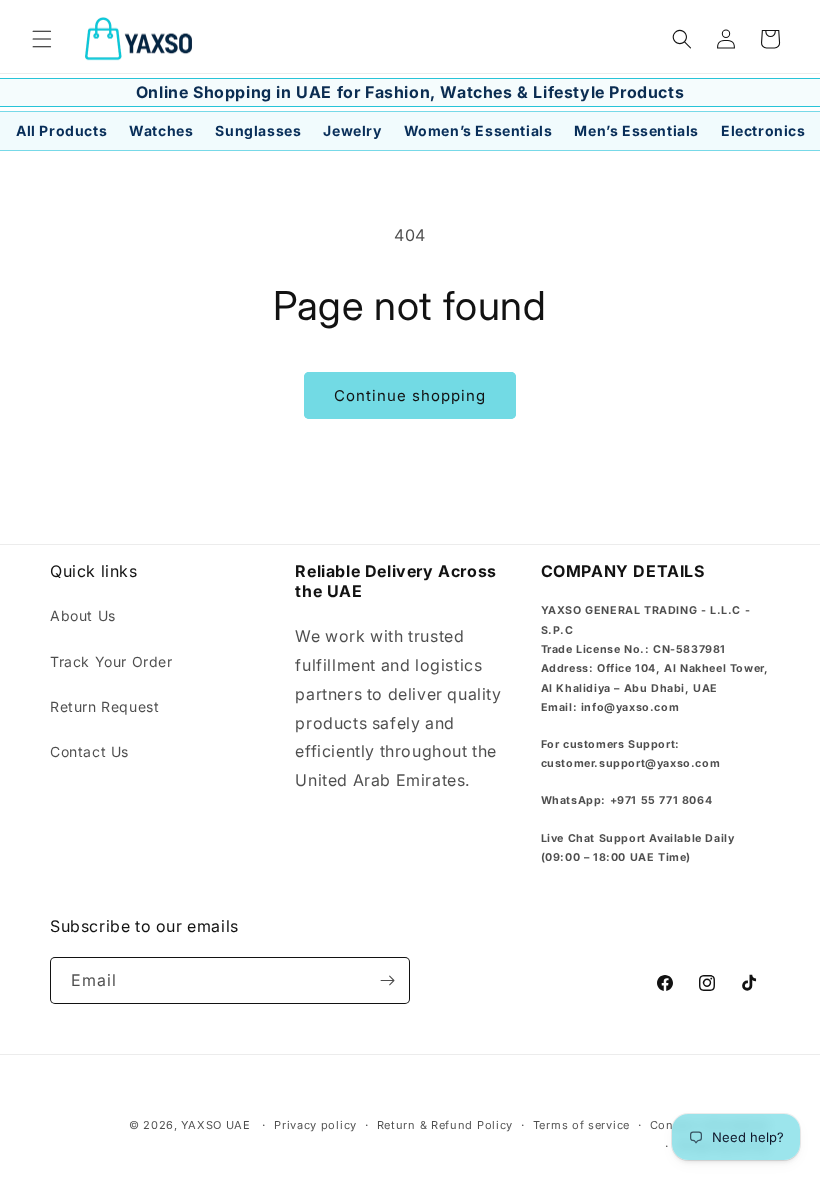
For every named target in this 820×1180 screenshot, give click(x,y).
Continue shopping (410, 395)
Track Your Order (111, 661)
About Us (83, 615)
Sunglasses (258, 131)
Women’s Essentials (478, 131)
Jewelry (352, 131)
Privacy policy (315, 1125)
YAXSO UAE (215, 1125)
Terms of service (581, 1125)
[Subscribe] (387, 980)
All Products (61, 131)
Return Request (104, 706)
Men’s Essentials (636, 131)
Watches (161, 131)
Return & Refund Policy (445, 1125)
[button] (42, 39)
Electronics (763, 131)
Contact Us (89, 751)
